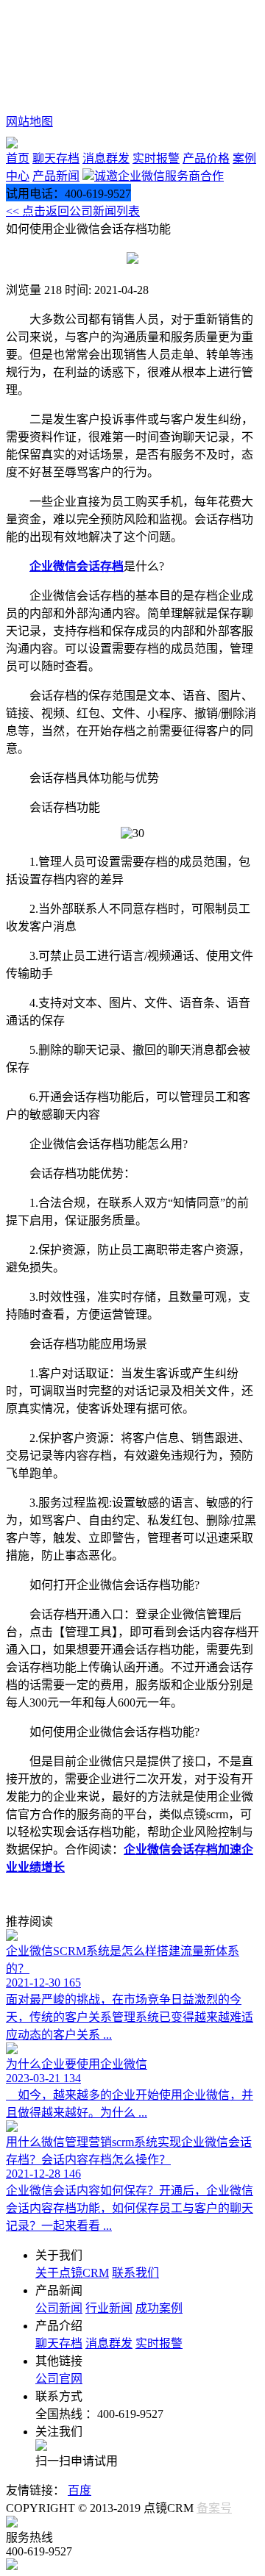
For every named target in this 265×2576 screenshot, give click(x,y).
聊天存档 (56, 158)
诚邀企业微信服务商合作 (159, 176)
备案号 (214, 2508)
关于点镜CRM (72, 2273)
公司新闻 (59, 2308)
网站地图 (29, 122)
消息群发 (106, 158)
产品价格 (206, 158)
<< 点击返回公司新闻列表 (73, 211)
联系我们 (135, 2273)
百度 (79, 2490)
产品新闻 (56, 176)
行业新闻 (109, 2308)
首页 (18, 158)
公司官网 (59, 2379)
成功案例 (159, 2308)
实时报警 (156, 158)
